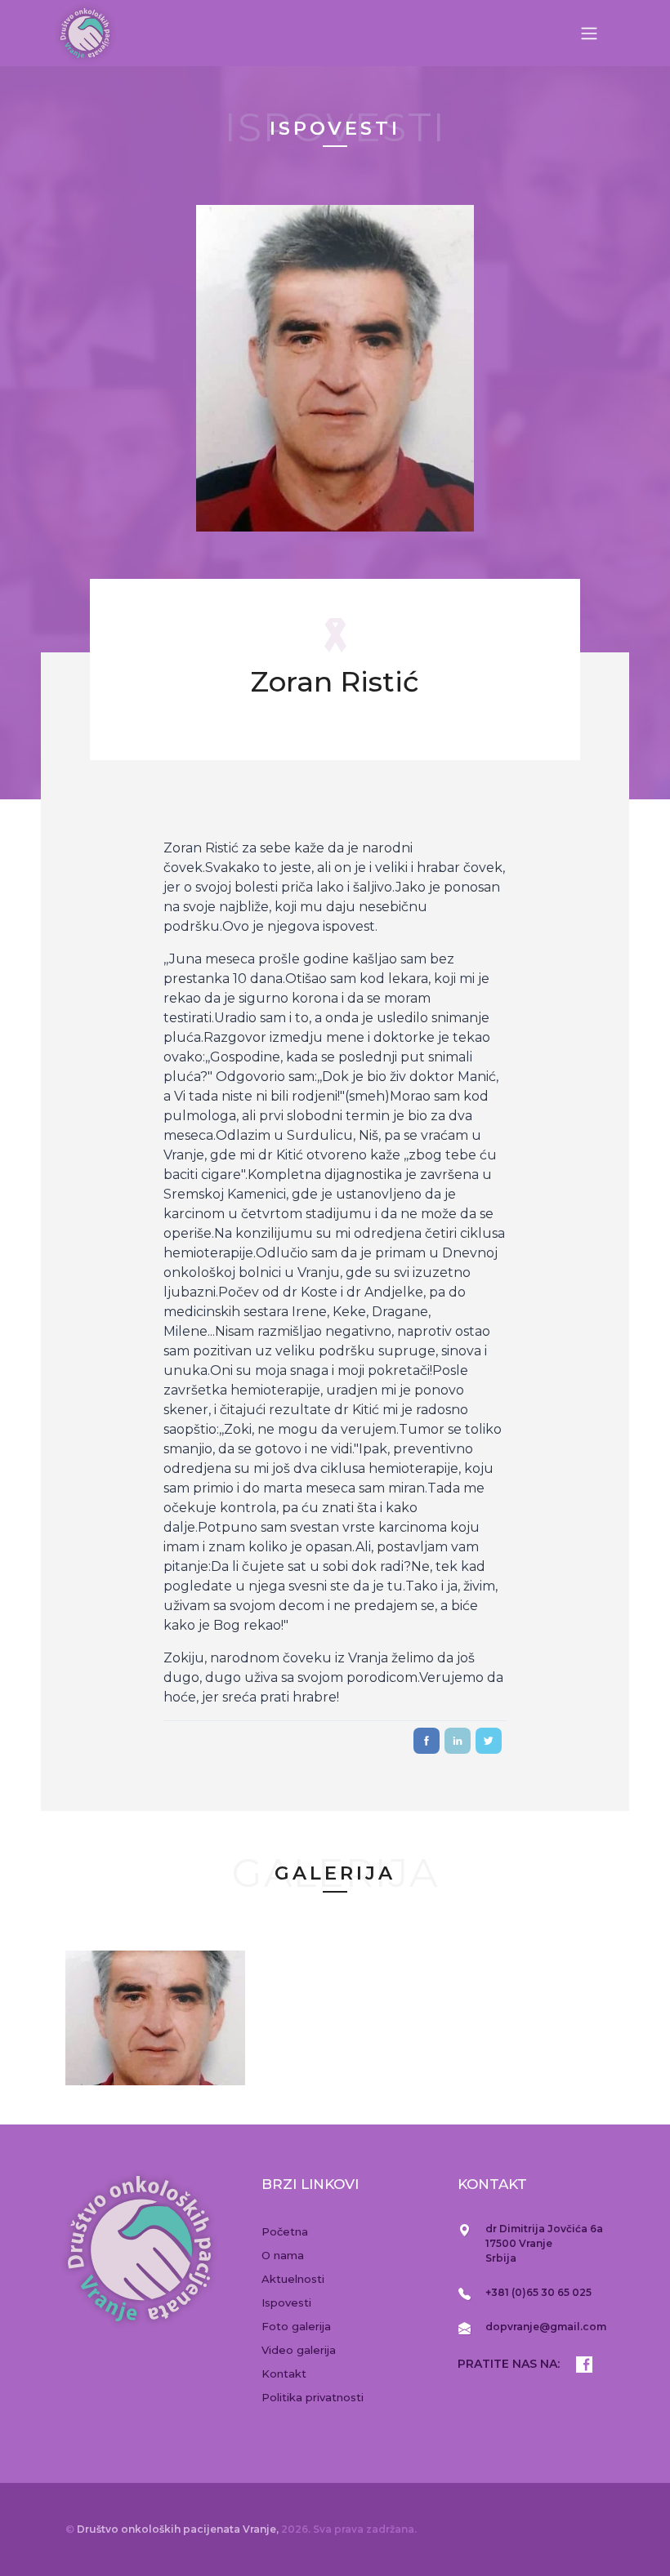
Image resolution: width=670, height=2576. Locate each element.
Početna (285, 2231)
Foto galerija (296, 2326)
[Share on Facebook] (427, 1741)
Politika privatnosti (313, 2397)
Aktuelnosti (293, 2279)
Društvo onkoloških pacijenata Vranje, (179, 2529)
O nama (283, 2255)
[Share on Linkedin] (458, 1741)
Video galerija (299, 2350)
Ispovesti (286, 2302)
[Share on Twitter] (489, 1741)
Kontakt (284, 2374)
